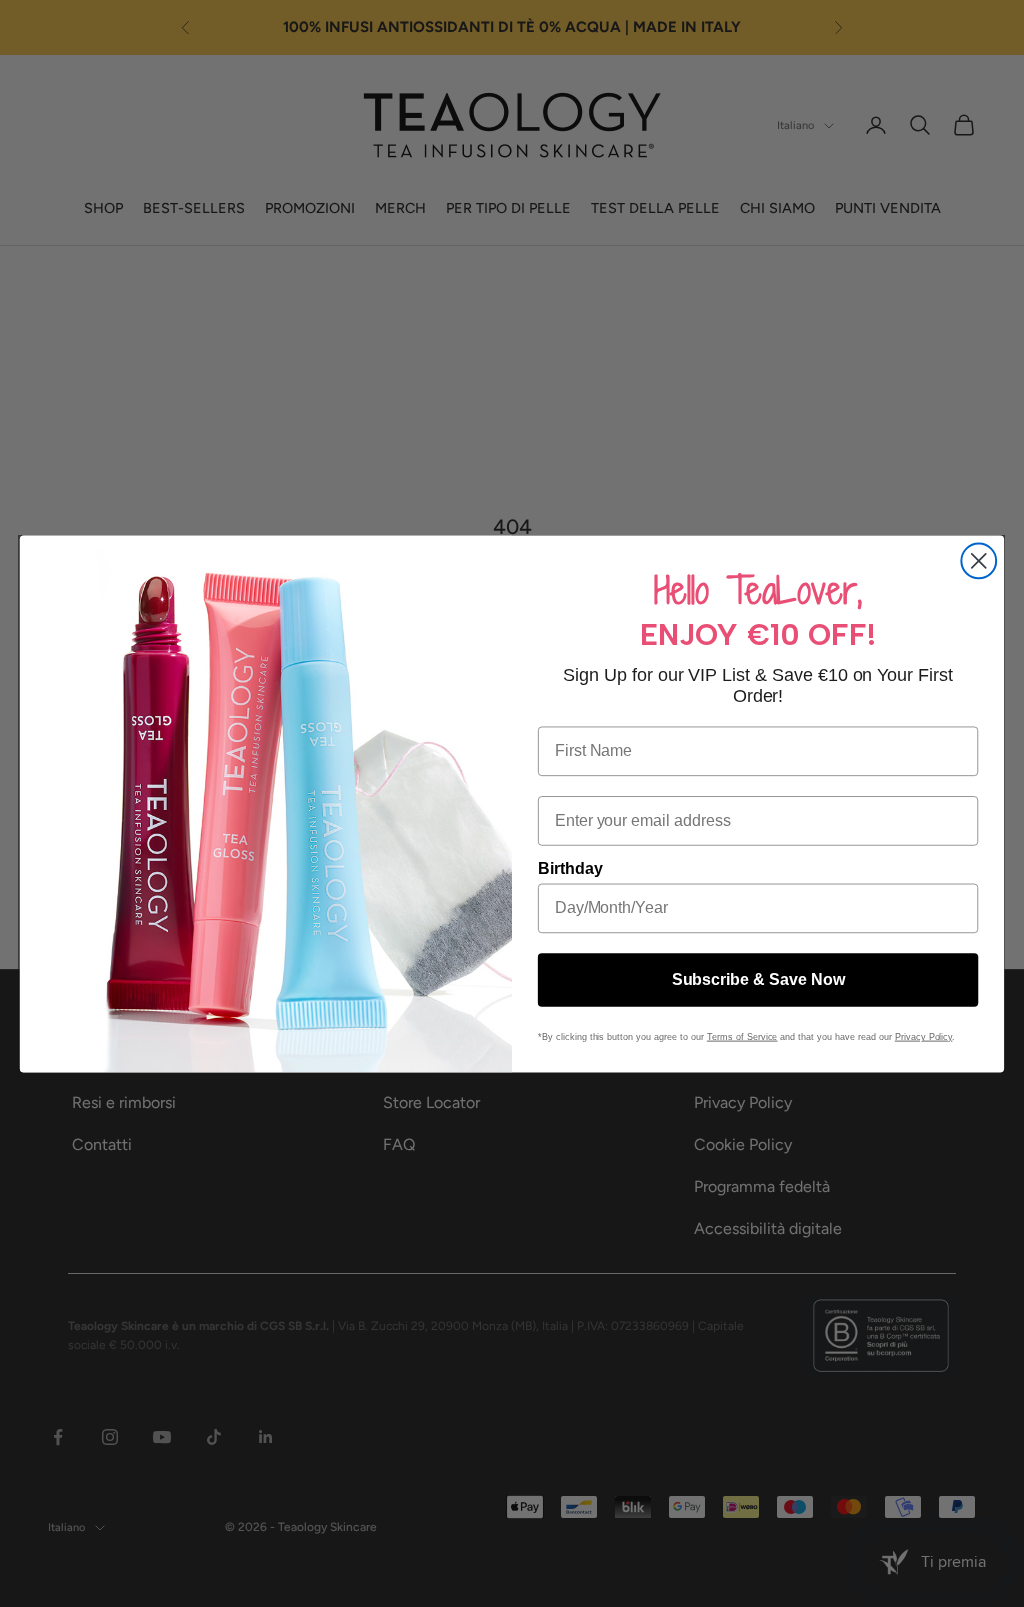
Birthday (570, 867)
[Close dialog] (978, 560)
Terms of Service (742, 1036)
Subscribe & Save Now (758, 979)
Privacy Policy (924, 1036)
